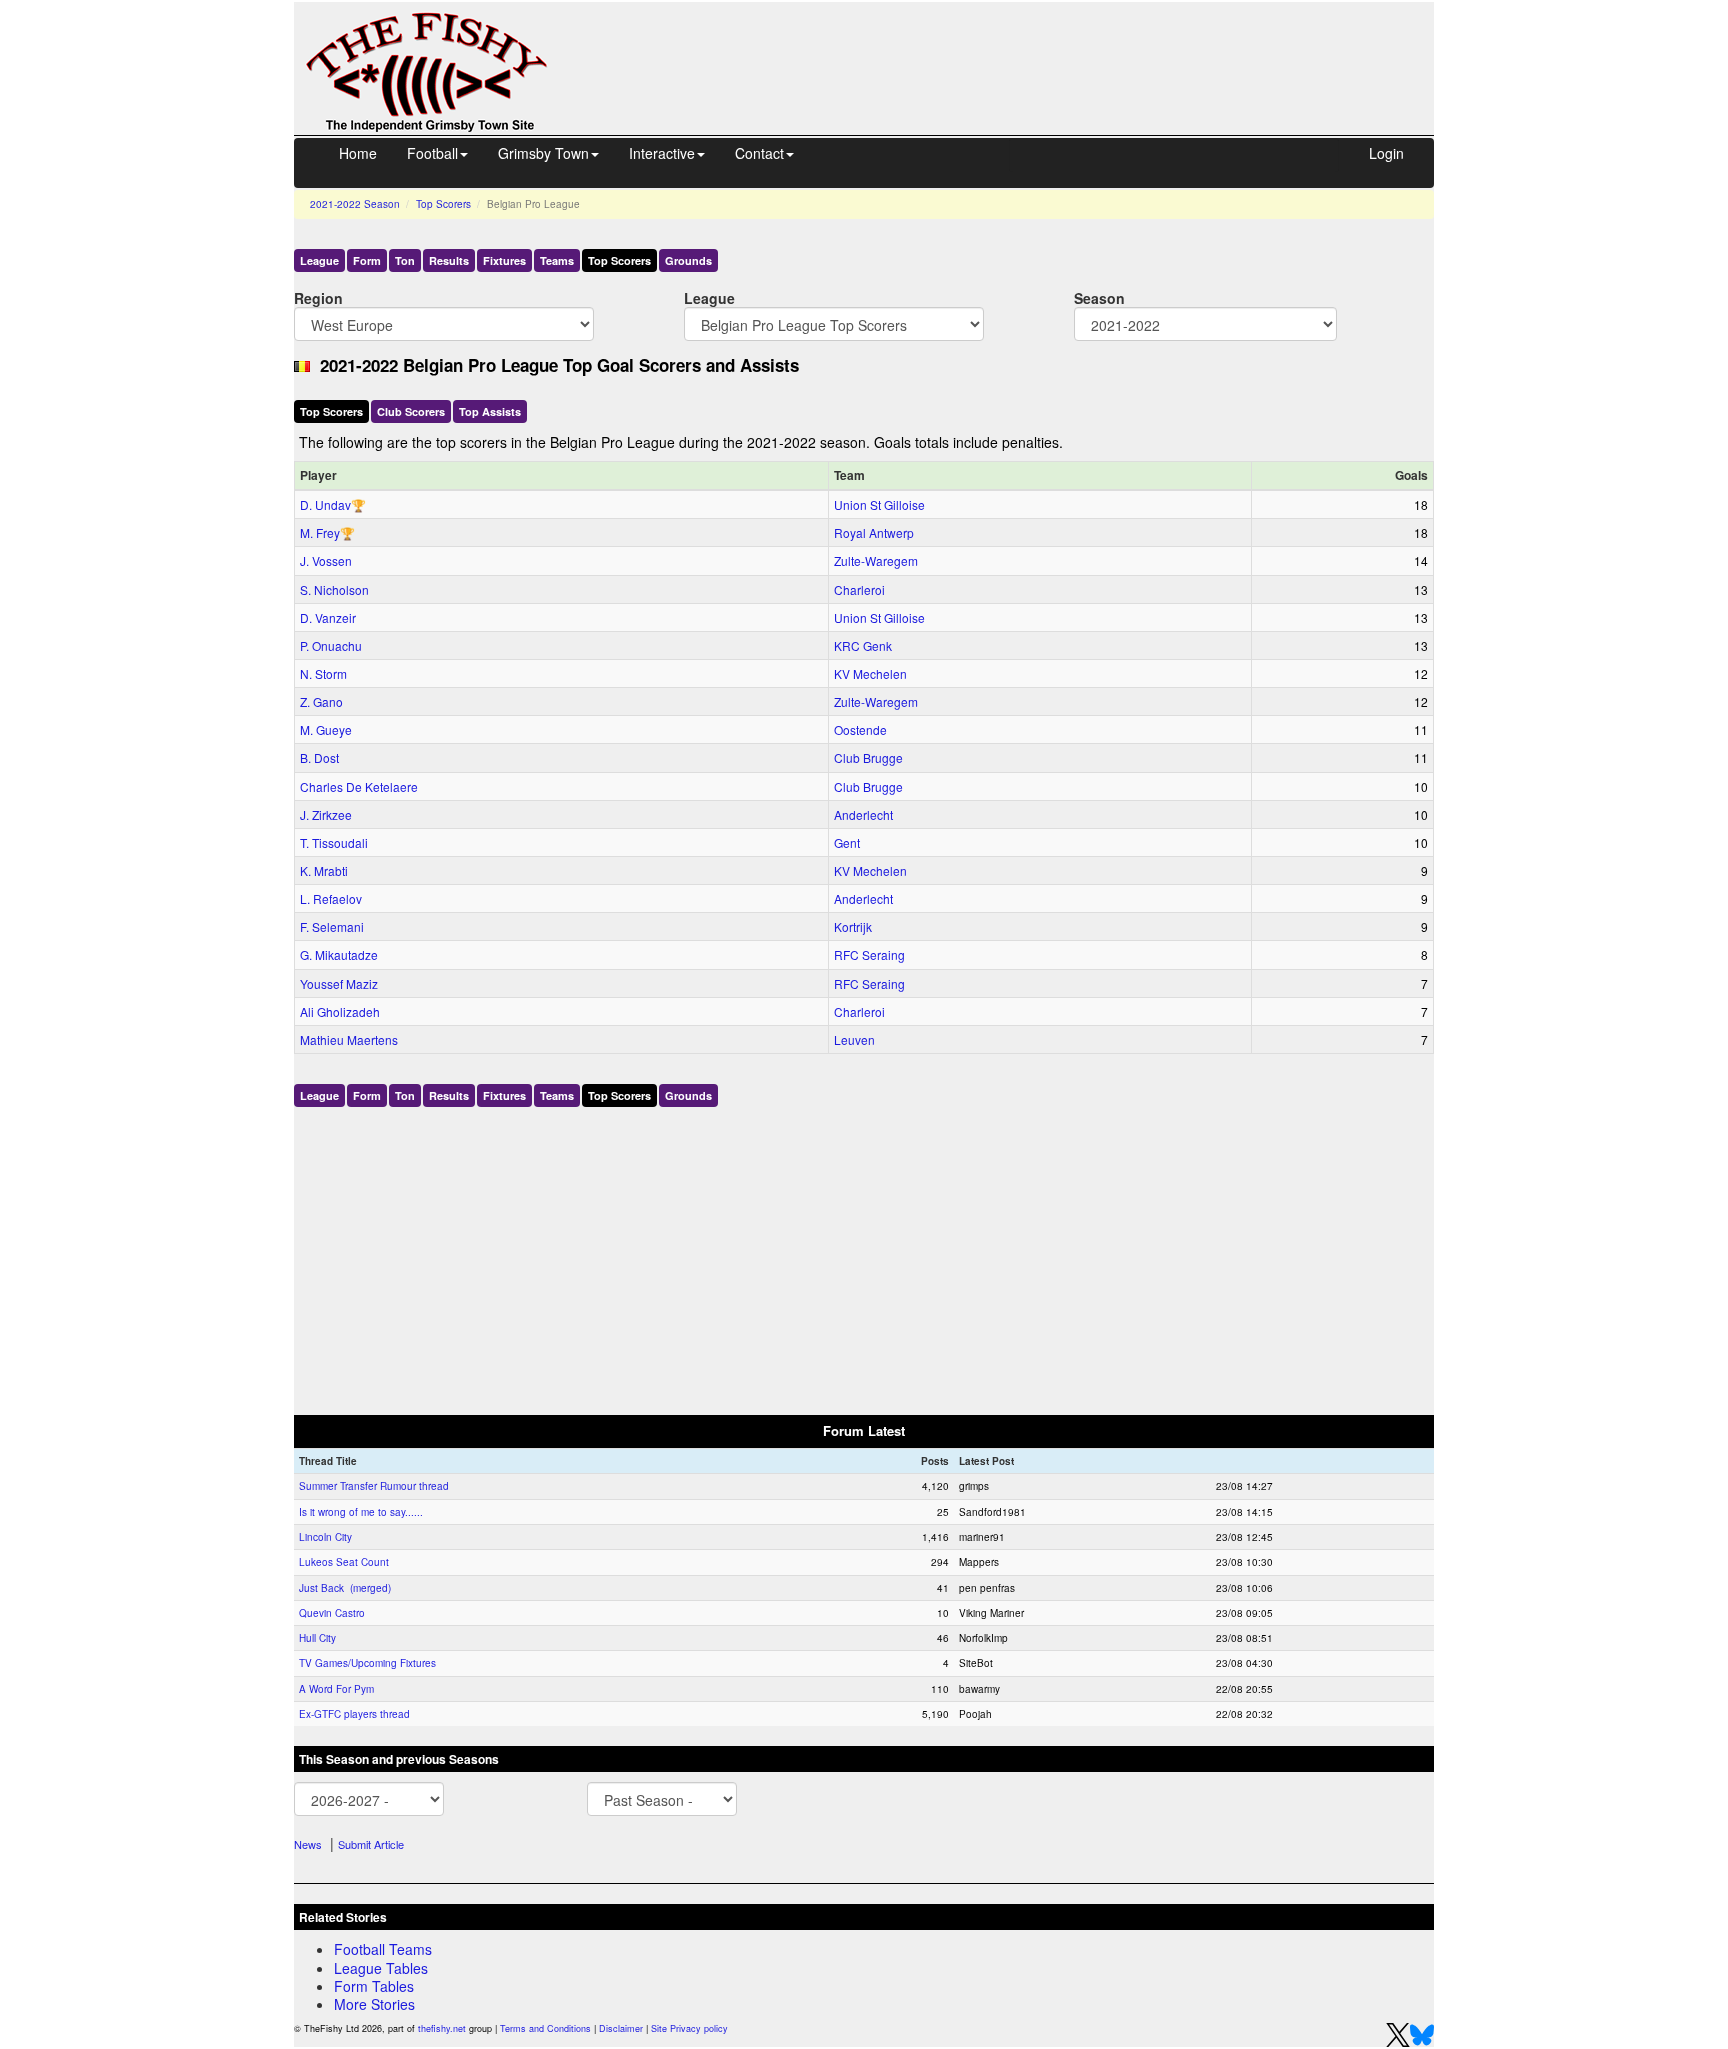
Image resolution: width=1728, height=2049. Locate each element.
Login (1386, 153)
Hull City (317, 1638)
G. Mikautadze (339, 954)
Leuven (854, 1039)
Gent (847, 842)
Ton (405, 260)
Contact (759, 153)
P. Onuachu (331, 645)
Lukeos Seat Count (344, 1562)
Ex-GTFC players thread (354, 1714)
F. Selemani (332, 926)
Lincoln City (325, 1537)
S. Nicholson (334, 589)
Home (358, 153)
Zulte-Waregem (876, 560)
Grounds (688, 260)
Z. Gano (321, 701)
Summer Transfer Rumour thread (374, 1486)
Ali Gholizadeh (340, 1011)
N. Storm (323, 673)
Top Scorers (443, 204)
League (319, 260)
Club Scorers (411, 411)
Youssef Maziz (339, 983)
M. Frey (320, 532)
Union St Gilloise (879, 504)
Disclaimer (621, 2028)
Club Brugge (868, 757)
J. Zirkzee (326, 814)
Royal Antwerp (874, 532)
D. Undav (325, 504)
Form (367, 260)
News (308, 1844)
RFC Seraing (869, 954)
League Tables (381, 1968)
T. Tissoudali (334, 842)
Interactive (662, 153)
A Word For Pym (336, 1689)
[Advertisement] (1009, 48)
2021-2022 (355, 204)
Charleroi (859, 589)
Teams (557, 260)
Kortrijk (853, 926)
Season (1099, 297)
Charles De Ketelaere (359, 786)
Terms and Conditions (545, 2028)
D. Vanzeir (328, 617)
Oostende (860, 729)
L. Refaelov (331, 898)
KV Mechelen (870, 673)
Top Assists (490, 411)
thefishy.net (442, 2028)
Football (432, 153)
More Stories (374, 2004)
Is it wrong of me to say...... (361, 1512)
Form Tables (374, 1986)
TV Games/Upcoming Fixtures (367, 1663)
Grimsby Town (543, 153)
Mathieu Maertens (349, 1039)
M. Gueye (326, 729)
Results (449, 260)
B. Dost (319, 757)
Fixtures (504, 260)
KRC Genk (863, 645)
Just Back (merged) (345, 1588)
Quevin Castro (332, 1613)
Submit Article (371, 1844)
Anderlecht (863, 814)
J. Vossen (326, 560)
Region (318, 297)
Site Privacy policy (689, 2028)
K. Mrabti (324, 870)
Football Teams (383, 1949)
